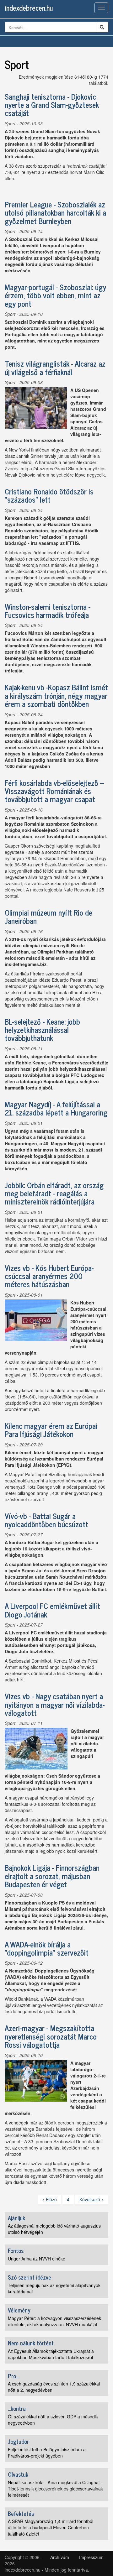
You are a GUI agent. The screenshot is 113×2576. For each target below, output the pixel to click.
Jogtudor (18, 2441)
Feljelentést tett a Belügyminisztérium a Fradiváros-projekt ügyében (47, 2453)
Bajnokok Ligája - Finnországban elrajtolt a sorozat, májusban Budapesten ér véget (52, 1876)
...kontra (17, 2408)
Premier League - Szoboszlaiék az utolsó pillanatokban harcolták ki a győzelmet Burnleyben (55, 212)
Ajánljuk (16, 2218)
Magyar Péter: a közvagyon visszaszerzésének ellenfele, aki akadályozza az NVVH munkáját (54, 2321)
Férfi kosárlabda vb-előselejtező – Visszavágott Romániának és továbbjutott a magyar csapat (54, 791)
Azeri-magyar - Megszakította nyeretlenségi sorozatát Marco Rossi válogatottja (51, 2036)
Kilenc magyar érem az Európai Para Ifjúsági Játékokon (51, 1430)
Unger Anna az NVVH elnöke (37, 2259)
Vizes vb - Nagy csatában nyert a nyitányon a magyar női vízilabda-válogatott (55, 1704)
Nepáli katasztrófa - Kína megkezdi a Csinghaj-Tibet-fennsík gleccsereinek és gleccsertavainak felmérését (55, 2489)
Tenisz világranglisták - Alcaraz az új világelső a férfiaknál (55, 367)
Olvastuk (18, 2474)
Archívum (60, 2557)
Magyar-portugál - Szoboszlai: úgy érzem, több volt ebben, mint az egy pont (55, 295)
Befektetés (21, 2513)
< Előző (49, 2199)
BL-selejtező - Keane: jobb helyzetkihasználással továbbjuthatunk (42, 1030)
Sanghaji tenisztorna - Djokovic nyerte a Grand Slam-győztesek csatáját (52, 105)
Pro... (13, 2376)
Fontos (16, 2250)
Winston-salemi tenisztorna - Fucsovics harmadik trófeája (48, 611)
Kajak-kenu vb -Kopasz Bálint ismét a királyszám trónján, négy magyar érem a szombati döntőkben (56, 695)
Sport (10, 123)
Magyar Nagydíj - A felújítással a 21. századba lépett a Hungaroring (56, 1108)
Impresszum (91, 2557)
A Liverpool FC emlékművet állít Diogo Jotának (52, 1610)
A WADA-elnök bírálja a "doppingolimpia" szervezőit (47, 1948)
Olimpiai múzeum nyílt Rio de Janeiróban (48, 916)
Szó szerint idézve (30, 2277)
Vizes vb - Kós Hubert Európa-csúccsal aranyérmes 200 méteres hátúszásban (49, 1276)
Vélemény (19, 2310)
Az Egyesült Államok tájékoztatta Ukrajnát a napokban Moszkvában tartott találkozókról (51, 2354)
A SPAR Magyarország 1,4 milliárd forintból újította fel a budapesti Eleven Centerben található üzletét (51, 2527)
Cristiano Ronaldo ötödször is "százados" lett (49, 495)
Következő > (92, 2199)
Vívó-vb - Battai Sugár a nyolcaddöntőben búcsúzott (46, 1520)
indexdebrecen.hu (29, 8)
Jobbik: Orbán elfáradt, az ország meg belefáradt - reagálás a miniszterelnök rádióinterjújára (54, 1193)
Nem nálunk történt (31, 2343)
